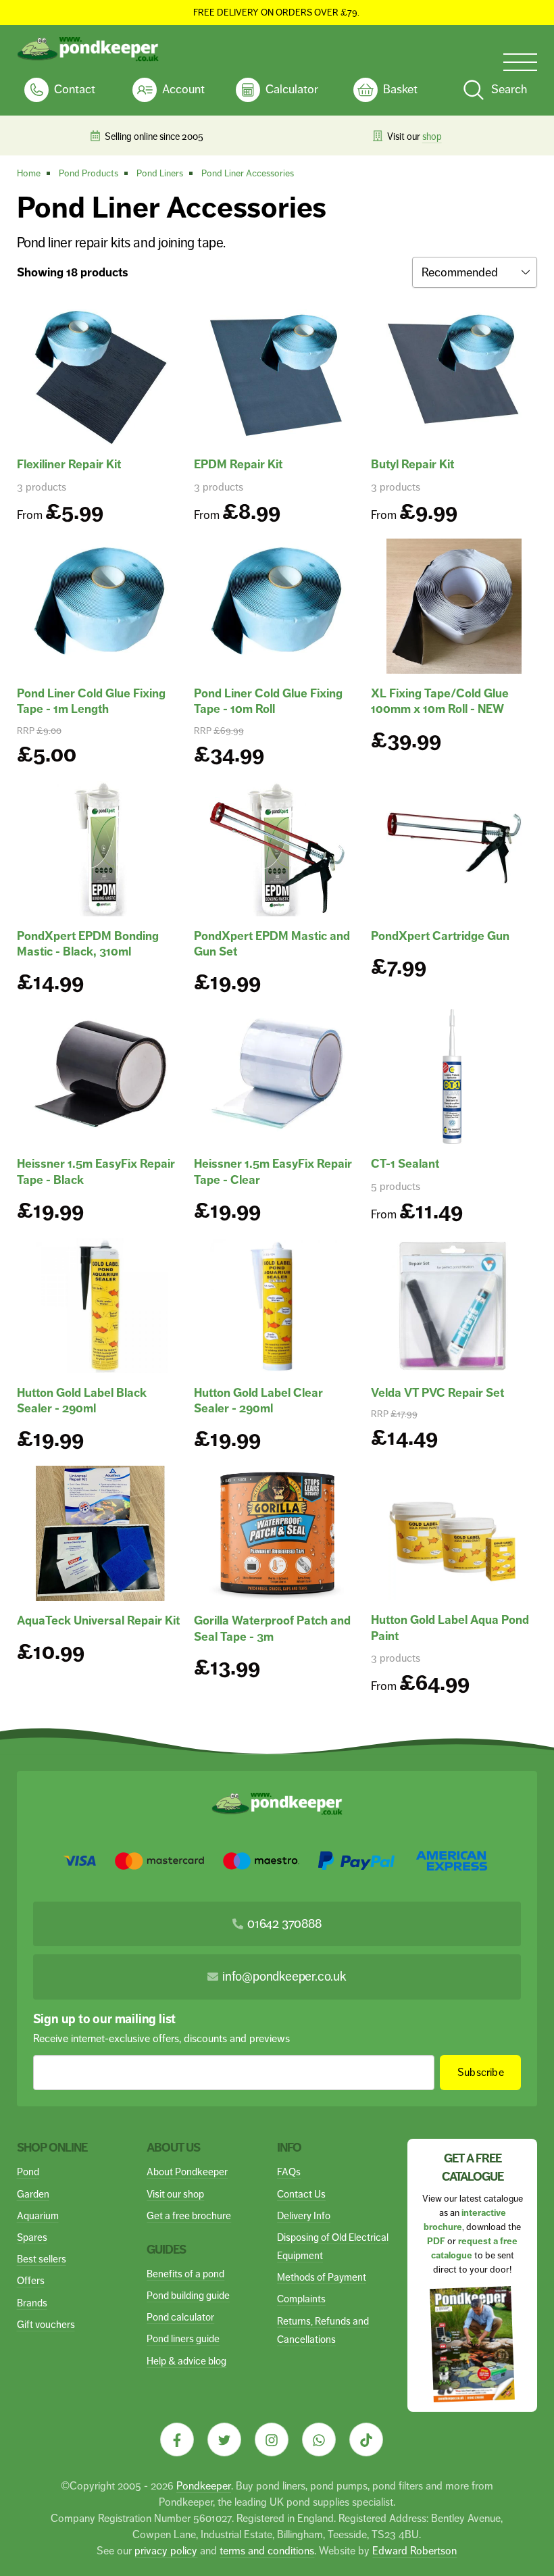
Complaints (301, 2299)
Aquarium (38, 2215)
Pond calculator (180, 2317)
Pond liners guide (183, 2338)
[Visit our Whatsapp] (319, 2439)
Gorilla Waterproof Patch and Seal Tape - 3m (272, 1628)
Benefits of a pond (185, 2274)
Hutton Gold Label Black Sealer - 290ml (82, 1401)
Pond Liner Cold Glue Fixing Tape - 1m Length (91, 701)
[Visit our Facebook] (177, 2439)
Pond (28, 2172)
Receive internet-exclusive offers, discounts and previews (161, 2038)
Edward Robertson (414, 2551)
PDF (436, 2241)
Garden (33, 2194)
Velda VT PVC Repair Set (437, 1393)
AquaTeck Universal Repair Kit (98, 1620)
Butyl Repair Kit (412, 464)
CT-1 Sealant (405, 1164)
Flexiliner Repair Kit (69, 464)
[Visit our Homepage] (88, 49)
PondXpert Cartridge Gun (440, 936)
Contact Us (301, 2194)
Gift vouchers (46, 2324)
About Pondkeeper (187, 2172)
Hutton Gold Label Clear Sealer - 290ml (258, 1401)
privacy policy (166, 2551)
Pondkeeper (204, 2486)
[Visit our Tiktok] (366, 2439)
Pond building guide (188, 2295)
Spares (32, 2237)
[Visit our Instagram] (272, 2439)
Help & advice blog (186, 2361)
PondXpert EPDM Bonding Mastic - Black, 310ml (88, 944)
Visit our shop (175, 2194)
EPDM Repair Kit (238, 464)
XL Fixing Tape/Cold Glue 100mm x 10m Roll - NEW (440, 701)
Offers (31, 2280)
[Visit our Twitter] (224, 2439)
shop (174, 137)
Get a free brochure (189, 2215)
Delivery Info (304, 2215)
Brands (32, 2303)
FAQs (289, 2172)
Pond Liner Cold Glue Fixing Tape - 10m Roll (268, 701)
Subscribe (481, 2072)
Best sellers (42, 2259)
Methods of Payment (322, 2277)
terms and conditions (267, 2551)
